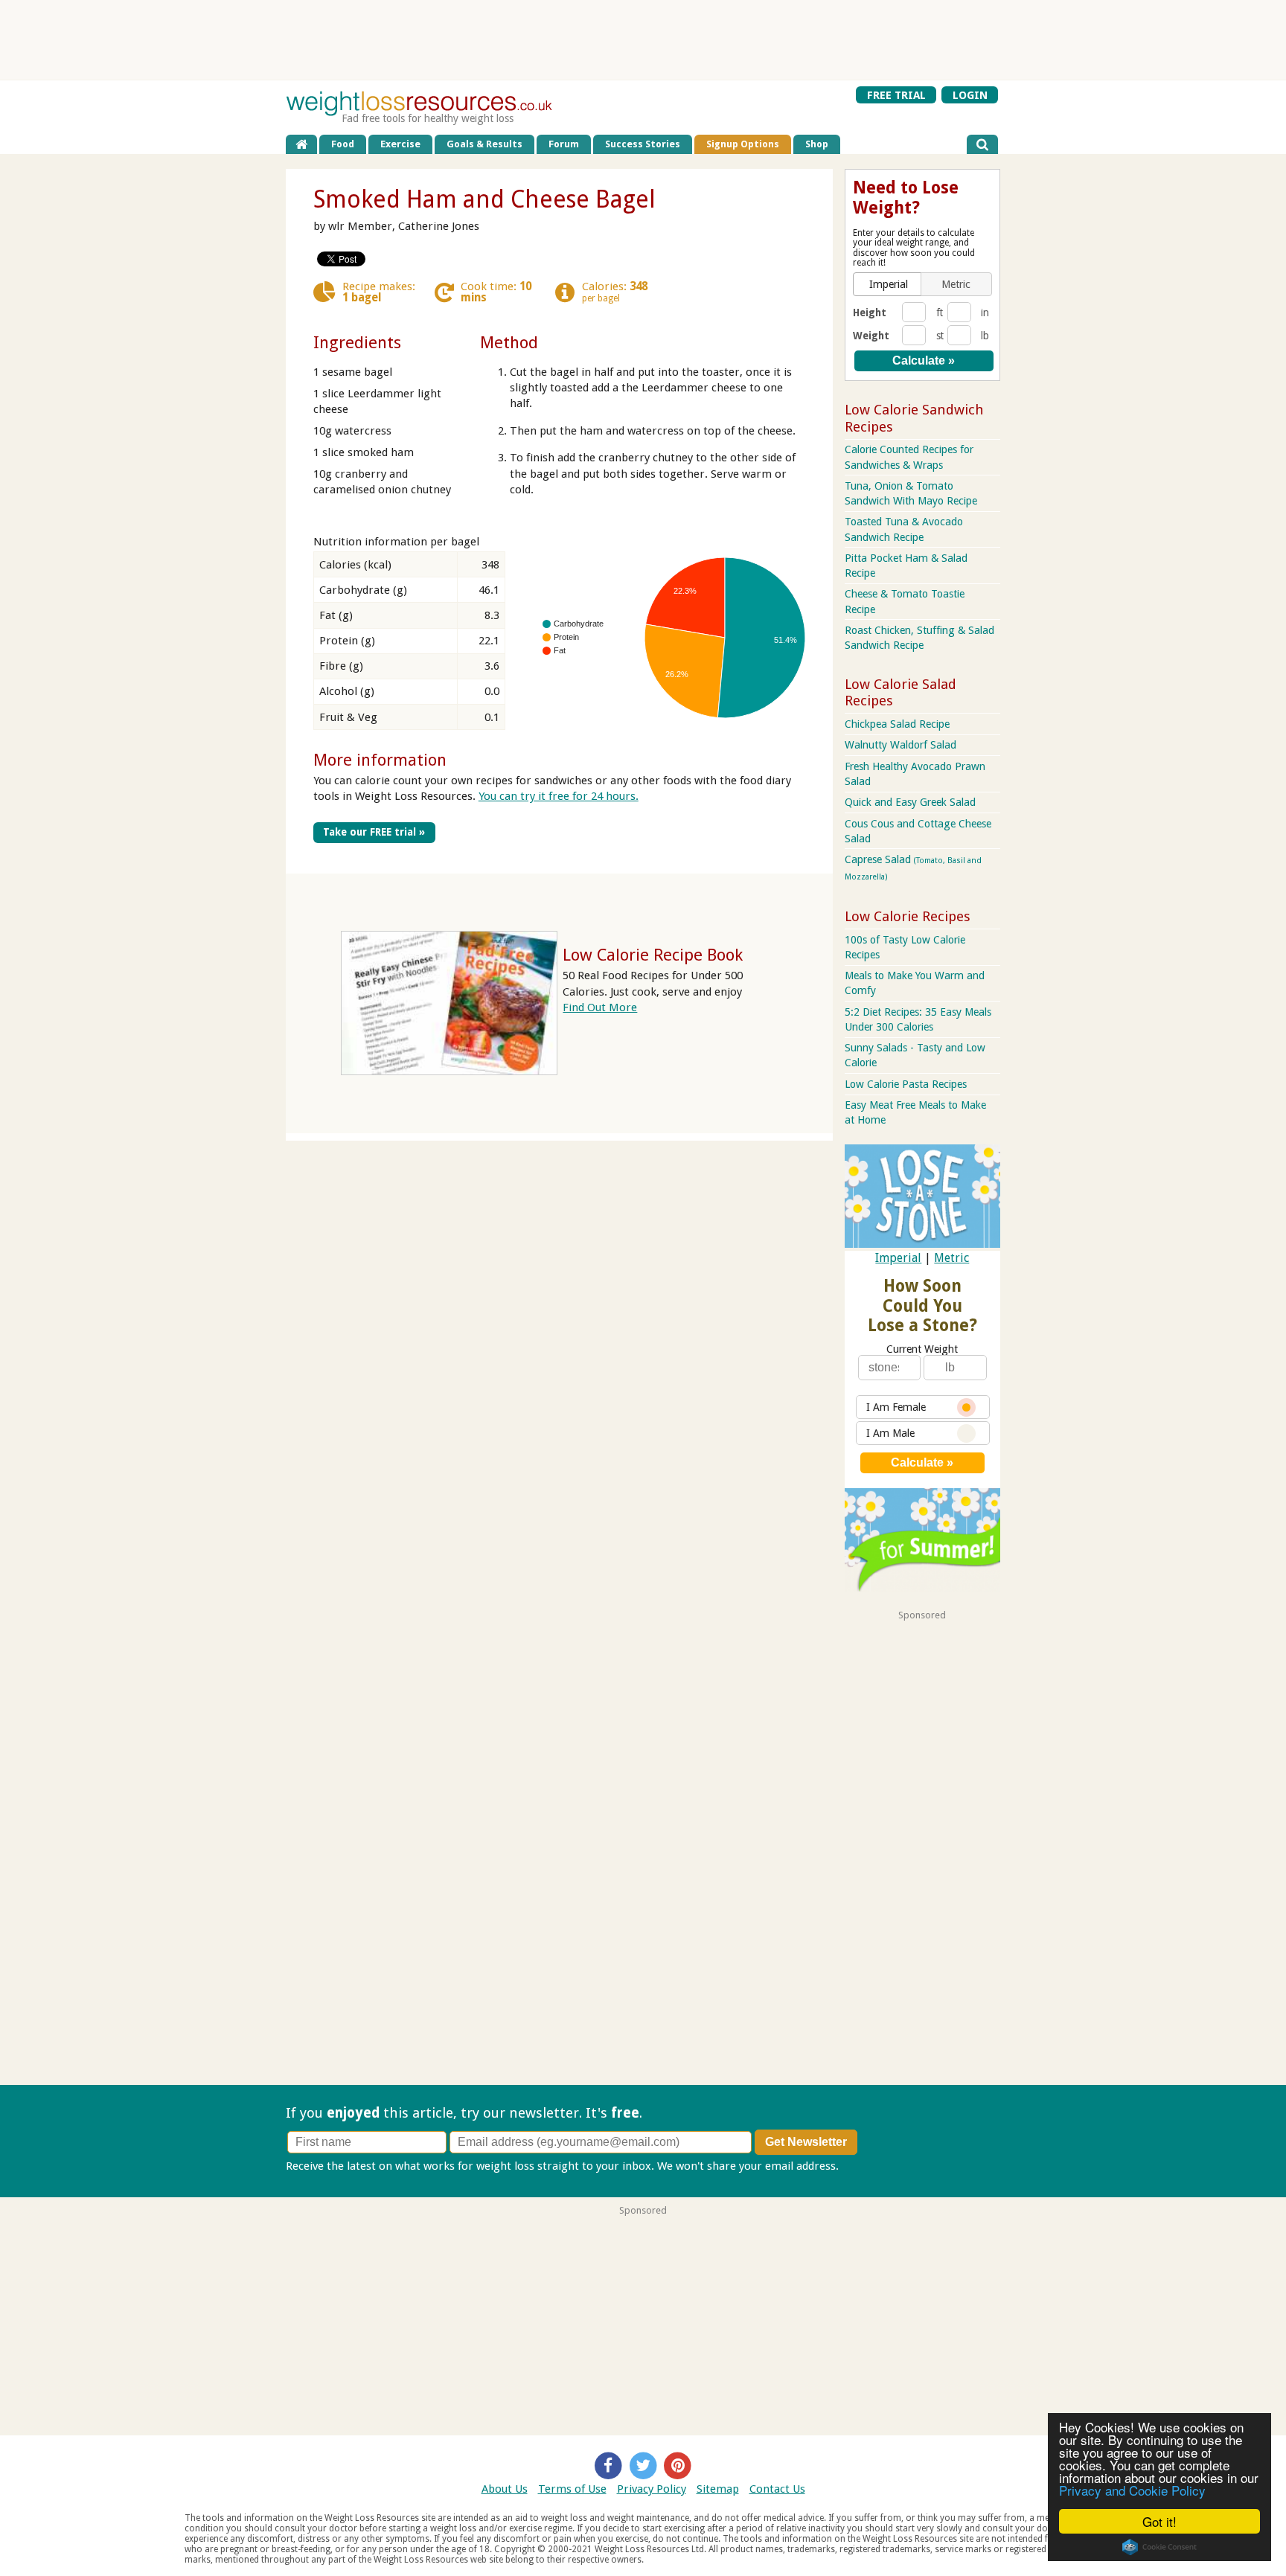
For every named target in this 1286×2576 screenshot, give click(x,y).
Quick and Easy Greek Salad (910, 802)
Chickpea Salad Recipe (897, 724)
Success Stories (643, 144)
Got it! (1159, 2521)
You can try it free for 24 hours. (559, 796)
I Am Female (896, 1407)
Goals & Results (484, 144)
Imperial (898, 1258)
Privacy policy (876, 2166)
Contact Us (777, 2489)
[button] (889, 284)
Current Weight (922, 1349)
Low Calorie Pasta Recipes (906, 1084)
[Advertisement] (643, 40)
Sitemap (718, 2489)
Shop (817, 144)
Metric (951, 1258)
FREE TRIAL (896, 94)
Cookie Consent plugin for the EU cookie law (1159, 2547)
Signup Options (743, 144)
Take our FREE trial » (374, 832)
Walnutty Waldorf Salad (900, 745)
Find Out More (600, 1007)
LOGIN (970, 94)
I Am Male (890, 1433)
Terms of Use (572, 2489)
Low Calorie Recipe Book (653, 955)
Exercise (400, 144)
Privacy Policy (652, 2489)
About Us (505, 2489)
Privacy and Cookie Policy (1132, 2490)
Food (343, 144)
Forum (564, 144)
